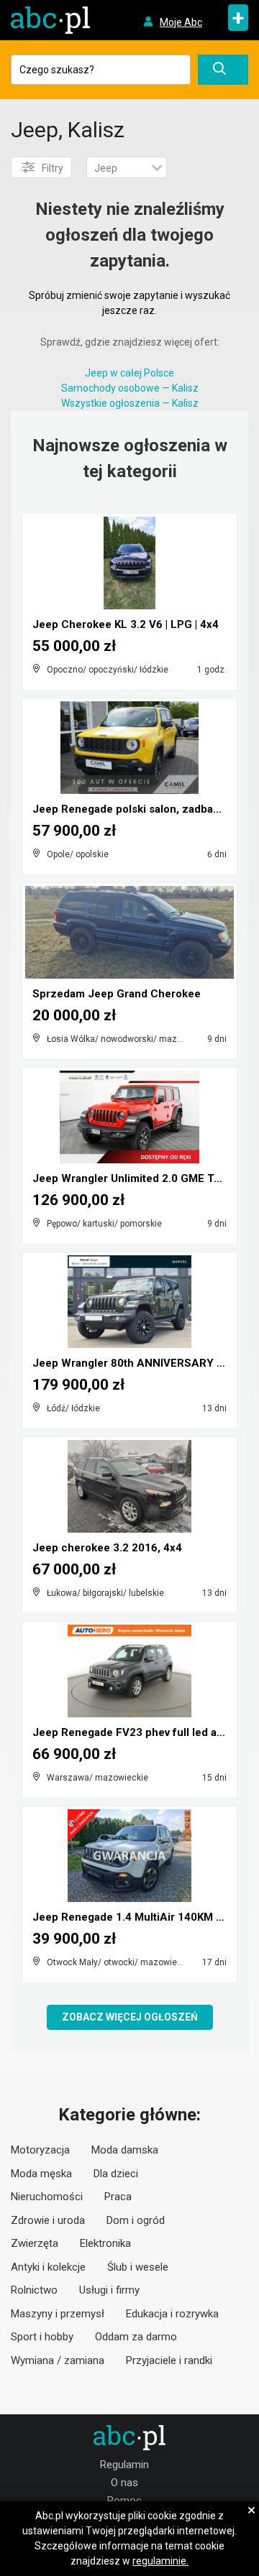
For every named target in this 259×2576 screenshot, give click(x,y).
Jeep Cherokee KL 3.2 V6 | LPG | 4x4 (126, 624)
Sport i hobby (42, 2337)
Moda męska (41, 2174)
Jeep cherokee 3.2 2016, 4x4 (107, 1548)
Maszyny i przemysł (58, 2314)
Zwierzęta (35, 2243)
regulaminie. (160, 2561)
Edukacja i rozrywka (172, 2314)
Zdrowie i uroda (48, 2220)
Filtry (53, 168)
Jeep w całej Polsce (129, 373)
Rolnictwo (34, 2290)
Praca (118, 2197)
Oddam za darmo (136, 2337)
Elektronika (105, 2243)
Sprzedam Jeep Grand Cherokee (117, 994)
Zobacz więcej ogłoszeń (130, 2017)
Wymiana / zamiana (58, 2360)
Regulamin (124, 2465)
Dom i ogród (136, 2220)
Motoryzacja (40, 2150)
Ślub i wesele (138, 2267)
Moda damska (125, 2150)
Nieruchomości (47, 2197)
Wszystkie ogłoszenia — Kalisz (130, 403)
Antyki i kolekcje (48, 2267)
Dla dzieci (116, 2174)
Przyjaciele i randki (169, 2360)
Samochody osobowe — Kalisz (130, 388)
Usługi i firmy (109, 2290)
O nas (124, 2483)
